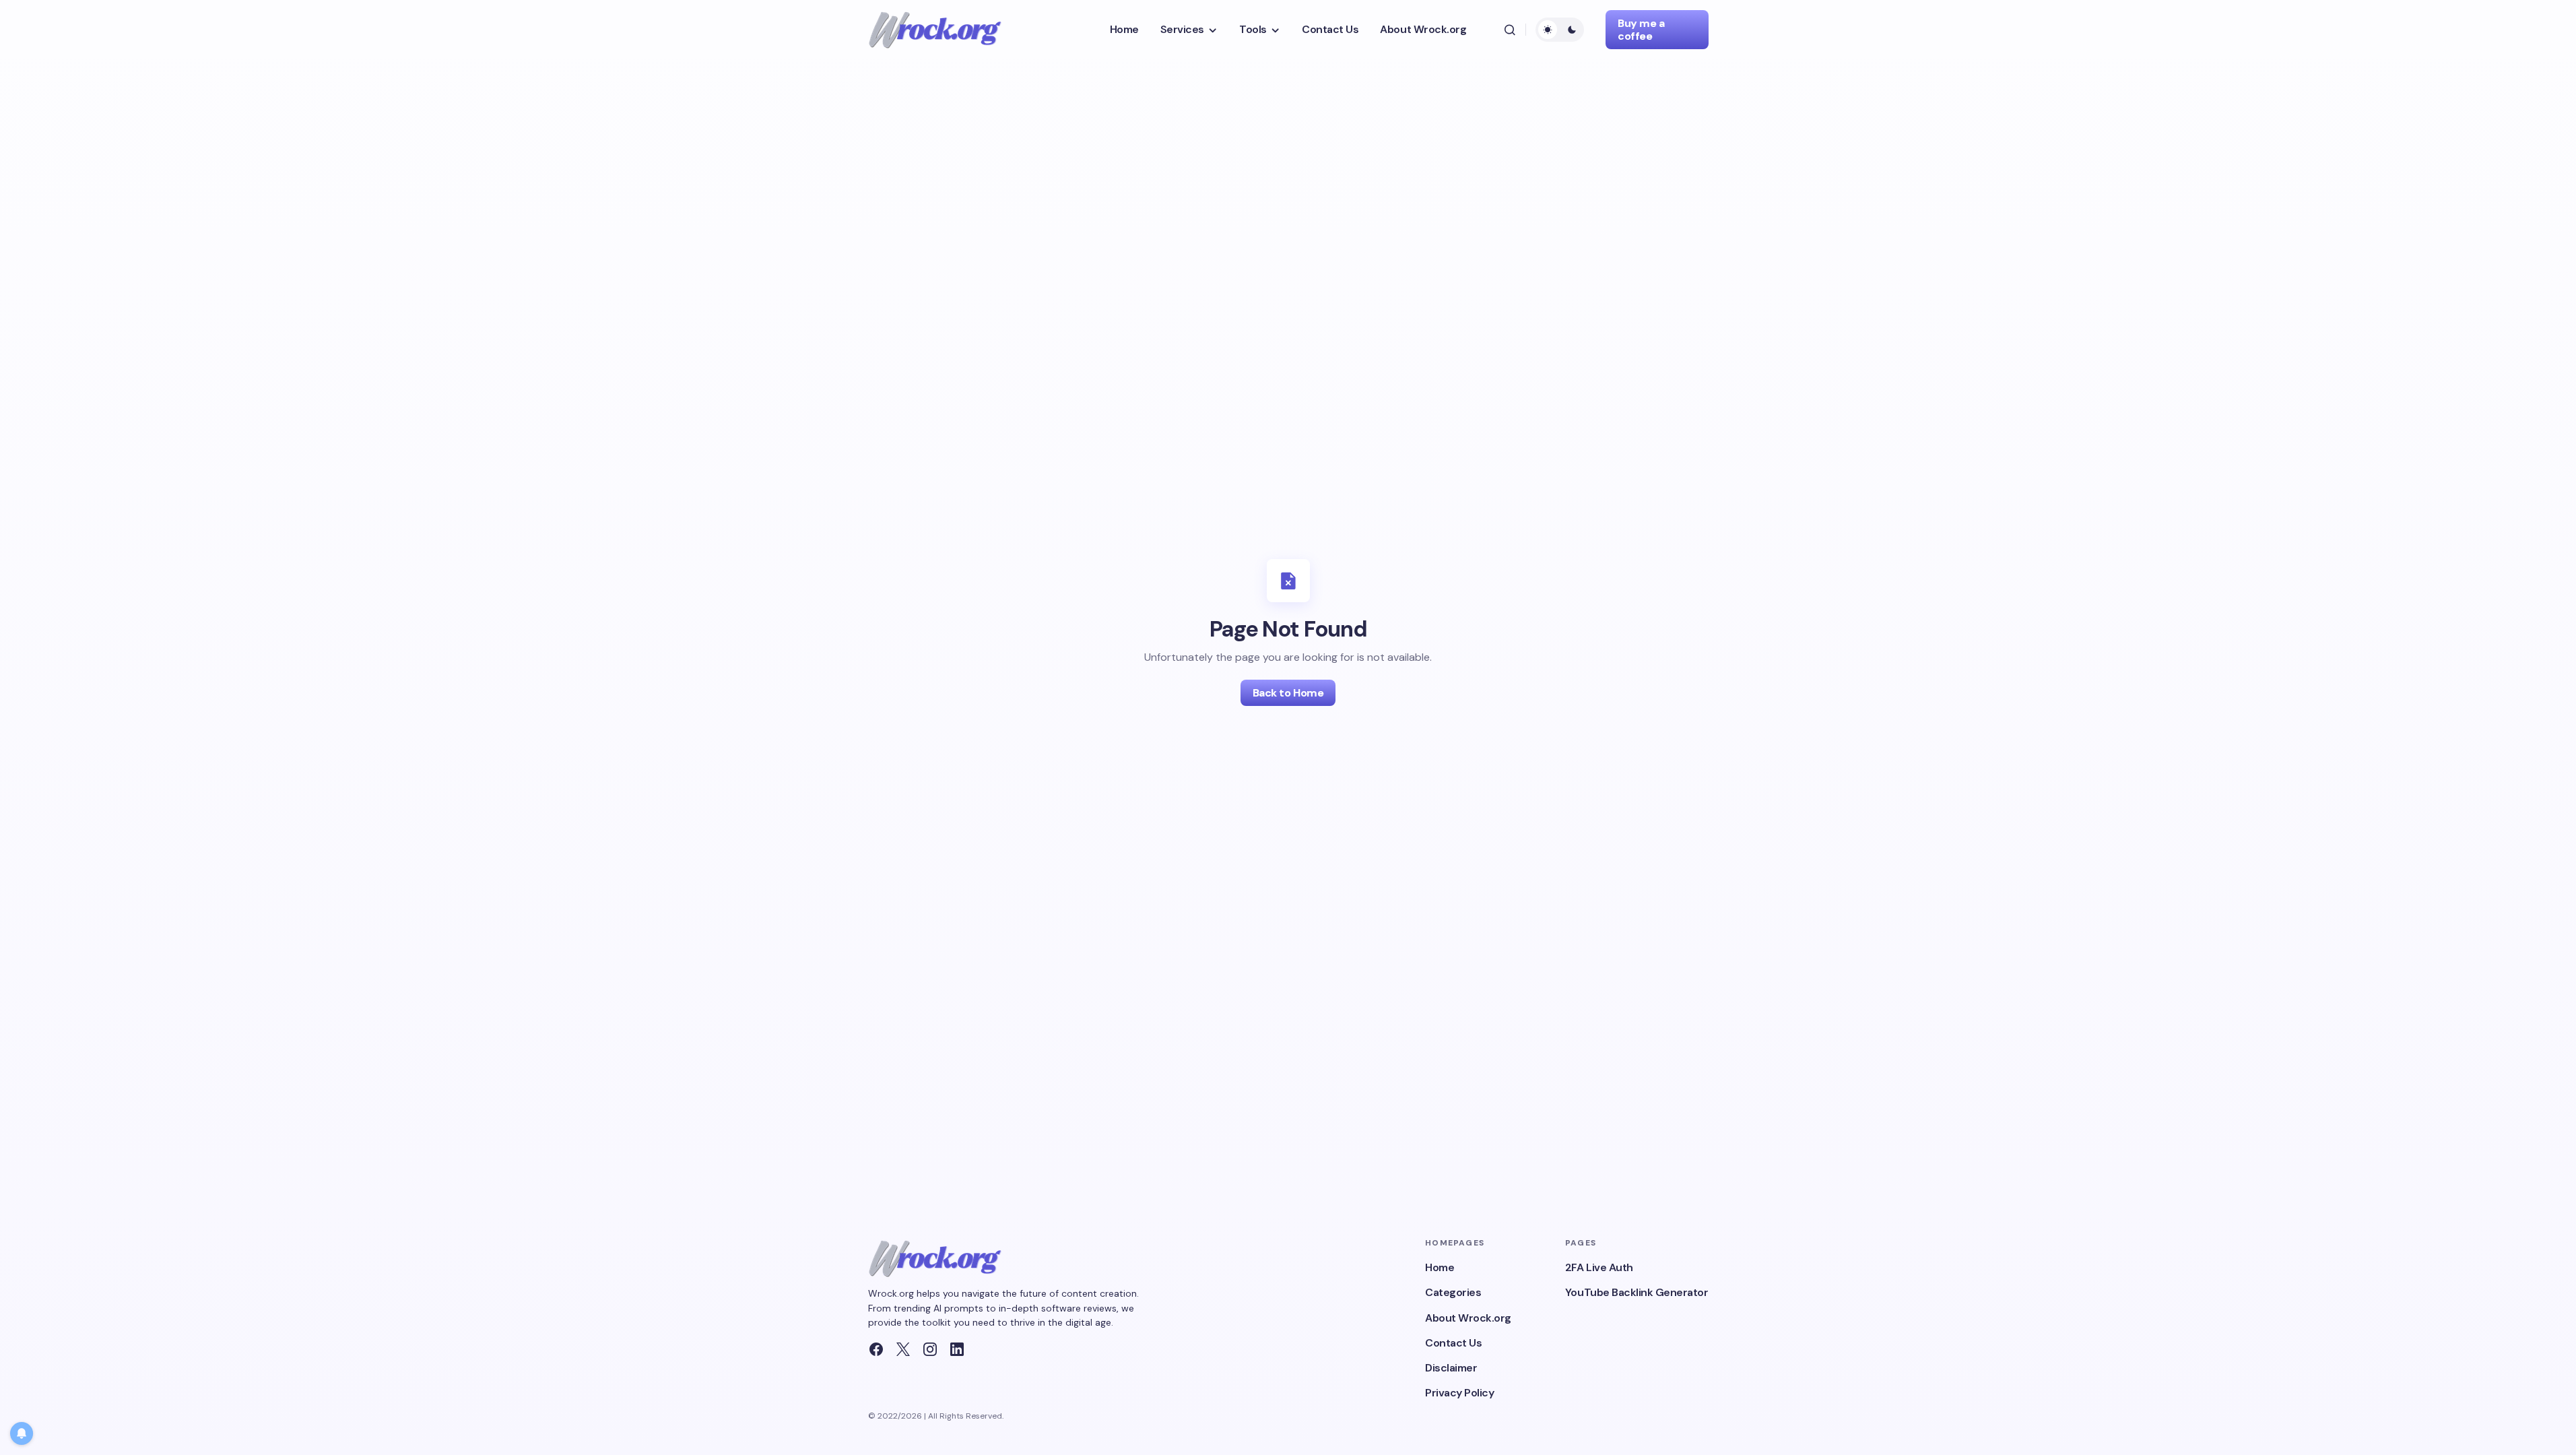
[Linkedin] (957, 1349)
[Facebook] (876, 1349)
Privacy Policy (1459, 1393)
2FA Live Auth (1599, 1267)
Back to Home (1288, 693)
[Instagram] (930, 1349)
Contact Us (1453, 1343)
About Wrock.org (1468, 1318)
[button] (1510, 30)
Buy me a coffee (1641, 30)
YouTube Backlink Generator (1637, 1292)
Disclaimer (1451, 1368)
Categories (1453, 1292)
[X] (903, 1349)
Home (1440, 1267)
